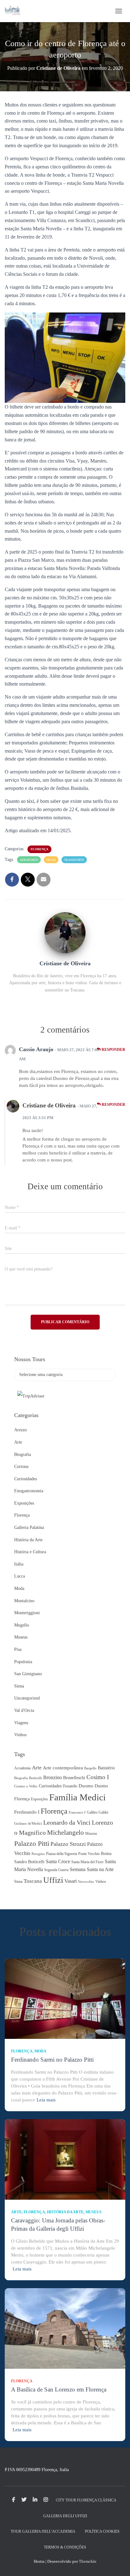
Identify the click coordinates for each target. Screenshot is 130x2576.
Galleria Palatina (29, 1527)
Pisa (18, 1649)
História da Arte (28, 1540)
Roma (106, 1854)
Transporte (74, 860)
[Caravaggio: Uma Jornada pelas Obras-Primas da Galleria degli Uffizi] (65, 2159)
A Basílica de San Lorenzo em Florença (59, 2389)
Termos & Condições (65, 2547)
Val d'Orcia (24, 1710)
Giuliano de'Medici (28, 1824)
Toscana (33, 1881)
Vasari (71, 1881)
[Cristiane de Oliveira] (65, 933)
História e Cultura (30, 1552)
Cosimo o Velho (26, 1786)
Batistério (106, 1768)
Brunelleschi (74, 1778)
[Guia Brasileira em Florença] (15, 11)
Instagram (46, 2500)
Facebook (14, 2500)
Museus (21, 1637)
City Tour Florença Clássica (86, 2500)
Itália (19, 1564)
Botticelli (35, 1778)
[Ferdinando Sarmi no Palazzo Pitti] (65, 1998)
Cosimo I (98, 1777)
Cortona (21, 1467)
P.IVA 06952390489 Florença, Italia (37, 2470)
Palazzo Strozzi (68, 1844)
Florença (39, 849)
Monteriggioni (27, 1613)
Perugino (38, 1854)
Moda (19, 1588)
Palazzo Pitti (32, 1844)
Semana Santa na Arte (92, 1869)
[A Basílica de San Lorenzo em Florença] (65, 2328)
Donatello (70, 1786)
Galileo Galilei (98, 1812)
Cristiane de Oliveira (49, 1105)
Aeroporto (29, 860)
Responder (113, 1050)
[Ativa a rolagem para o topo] (118, 2563)
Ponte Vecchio (89, 1854)
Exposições (24, 1503)
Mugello (22, 1625)
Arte (18, 1442)
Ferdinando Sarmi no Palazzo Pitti (52, 2060)
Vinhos (20, 1735)
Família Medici (77, 1797)
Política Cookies (102, 2531)
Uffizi (53, 1880)
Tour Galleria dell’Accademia (43, 2531)
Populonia (23, 1662)
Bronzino (53, 1777)
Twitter (24, 2500)
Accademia (22, 1768)
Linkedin (35, 2500)
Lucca (20, 1576)
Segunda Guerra (56, 1870)
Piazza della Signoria (62, 1854)
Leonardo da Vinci (67, 1822)
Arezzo (21, 1430)
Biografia (23, 1455)
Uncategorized (27, 1698)
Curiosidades (26, 1479)
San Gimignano (28, 1674)
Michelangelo (65, 1833)
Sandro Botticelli (29, 1862)
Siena (19, 1686)
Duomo (86, 1786)
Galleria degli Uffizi (65, 2516)
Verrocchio (86, 1882)
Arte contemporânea (63, 1768)
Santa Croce (58, 1861)
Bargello (90, 1768)
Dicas (51, 860)
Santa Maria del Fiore (87, 1862)
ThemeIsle (88, 2561)
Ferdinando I (27, 1812)
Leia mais (46, 2100)
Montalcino (24, 1601)
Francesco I (77, 1812)
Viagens (21, 1723)
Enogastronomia (29, 1491)
